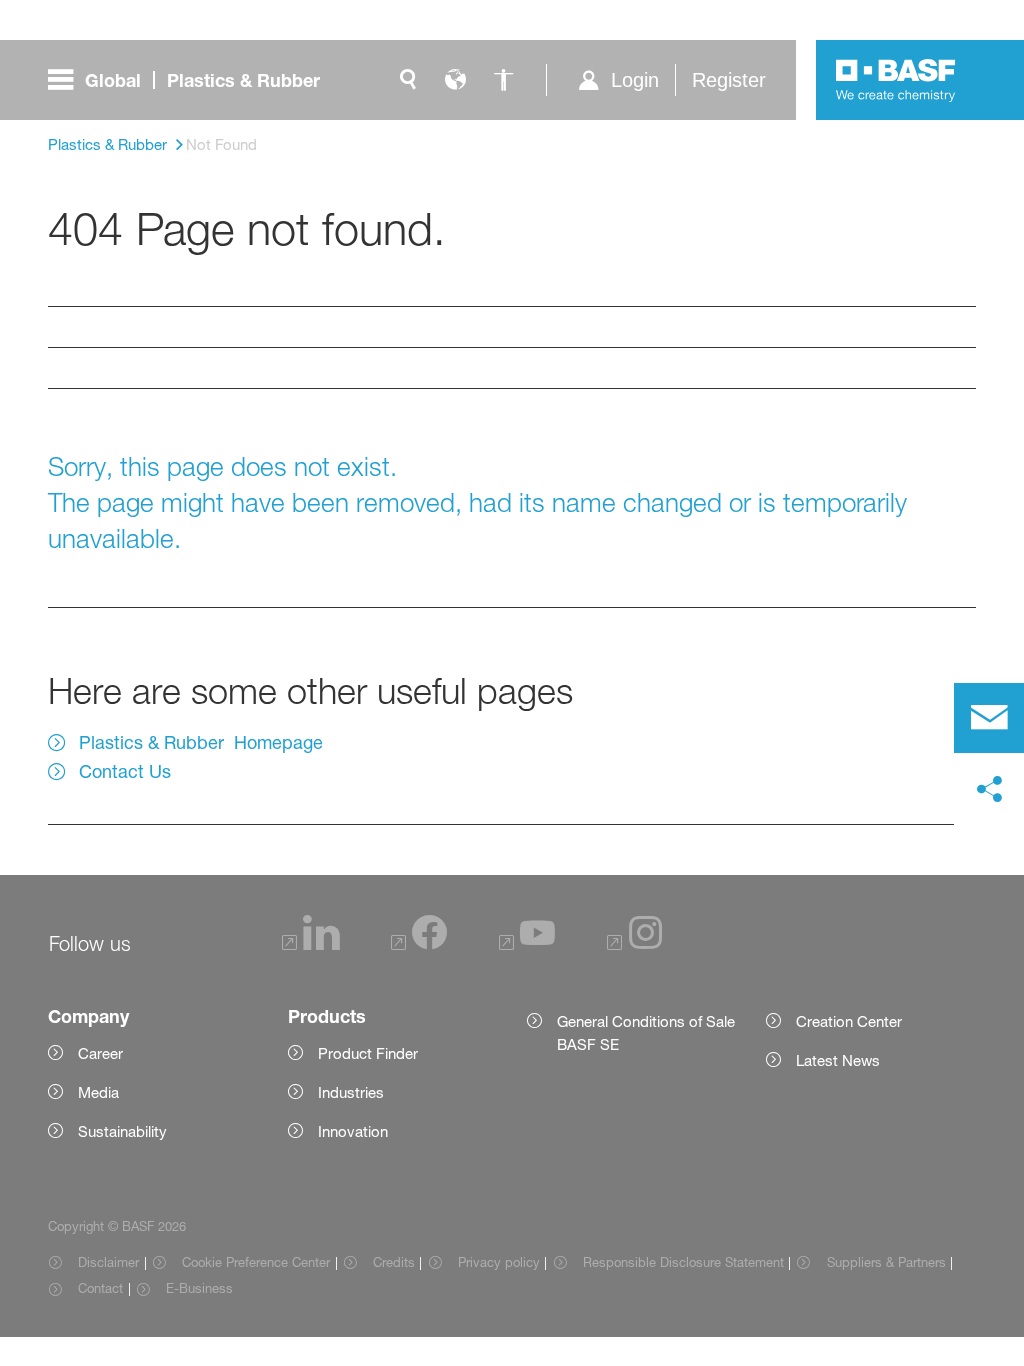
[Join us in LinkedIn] (311, 944)
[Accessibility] (504, 80)
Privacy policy (499, 1262)
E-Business (199, 1288)
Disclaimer (108, 1262)
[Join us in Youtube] (527, 944)
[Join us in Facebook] (419, 944)
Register (729, 80)
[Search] (408, 80)
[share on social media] (989, 790)
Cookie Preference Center (256, 1262)
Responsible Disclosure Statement (683, 1262)
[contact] (989, 718)
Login (635, 80)
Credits (394, 1262)
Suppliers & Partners (886, 1262)
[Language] (456, 80)
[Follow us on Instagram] (635, 944)
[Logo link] (896, 80)
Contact (100, 1288)
